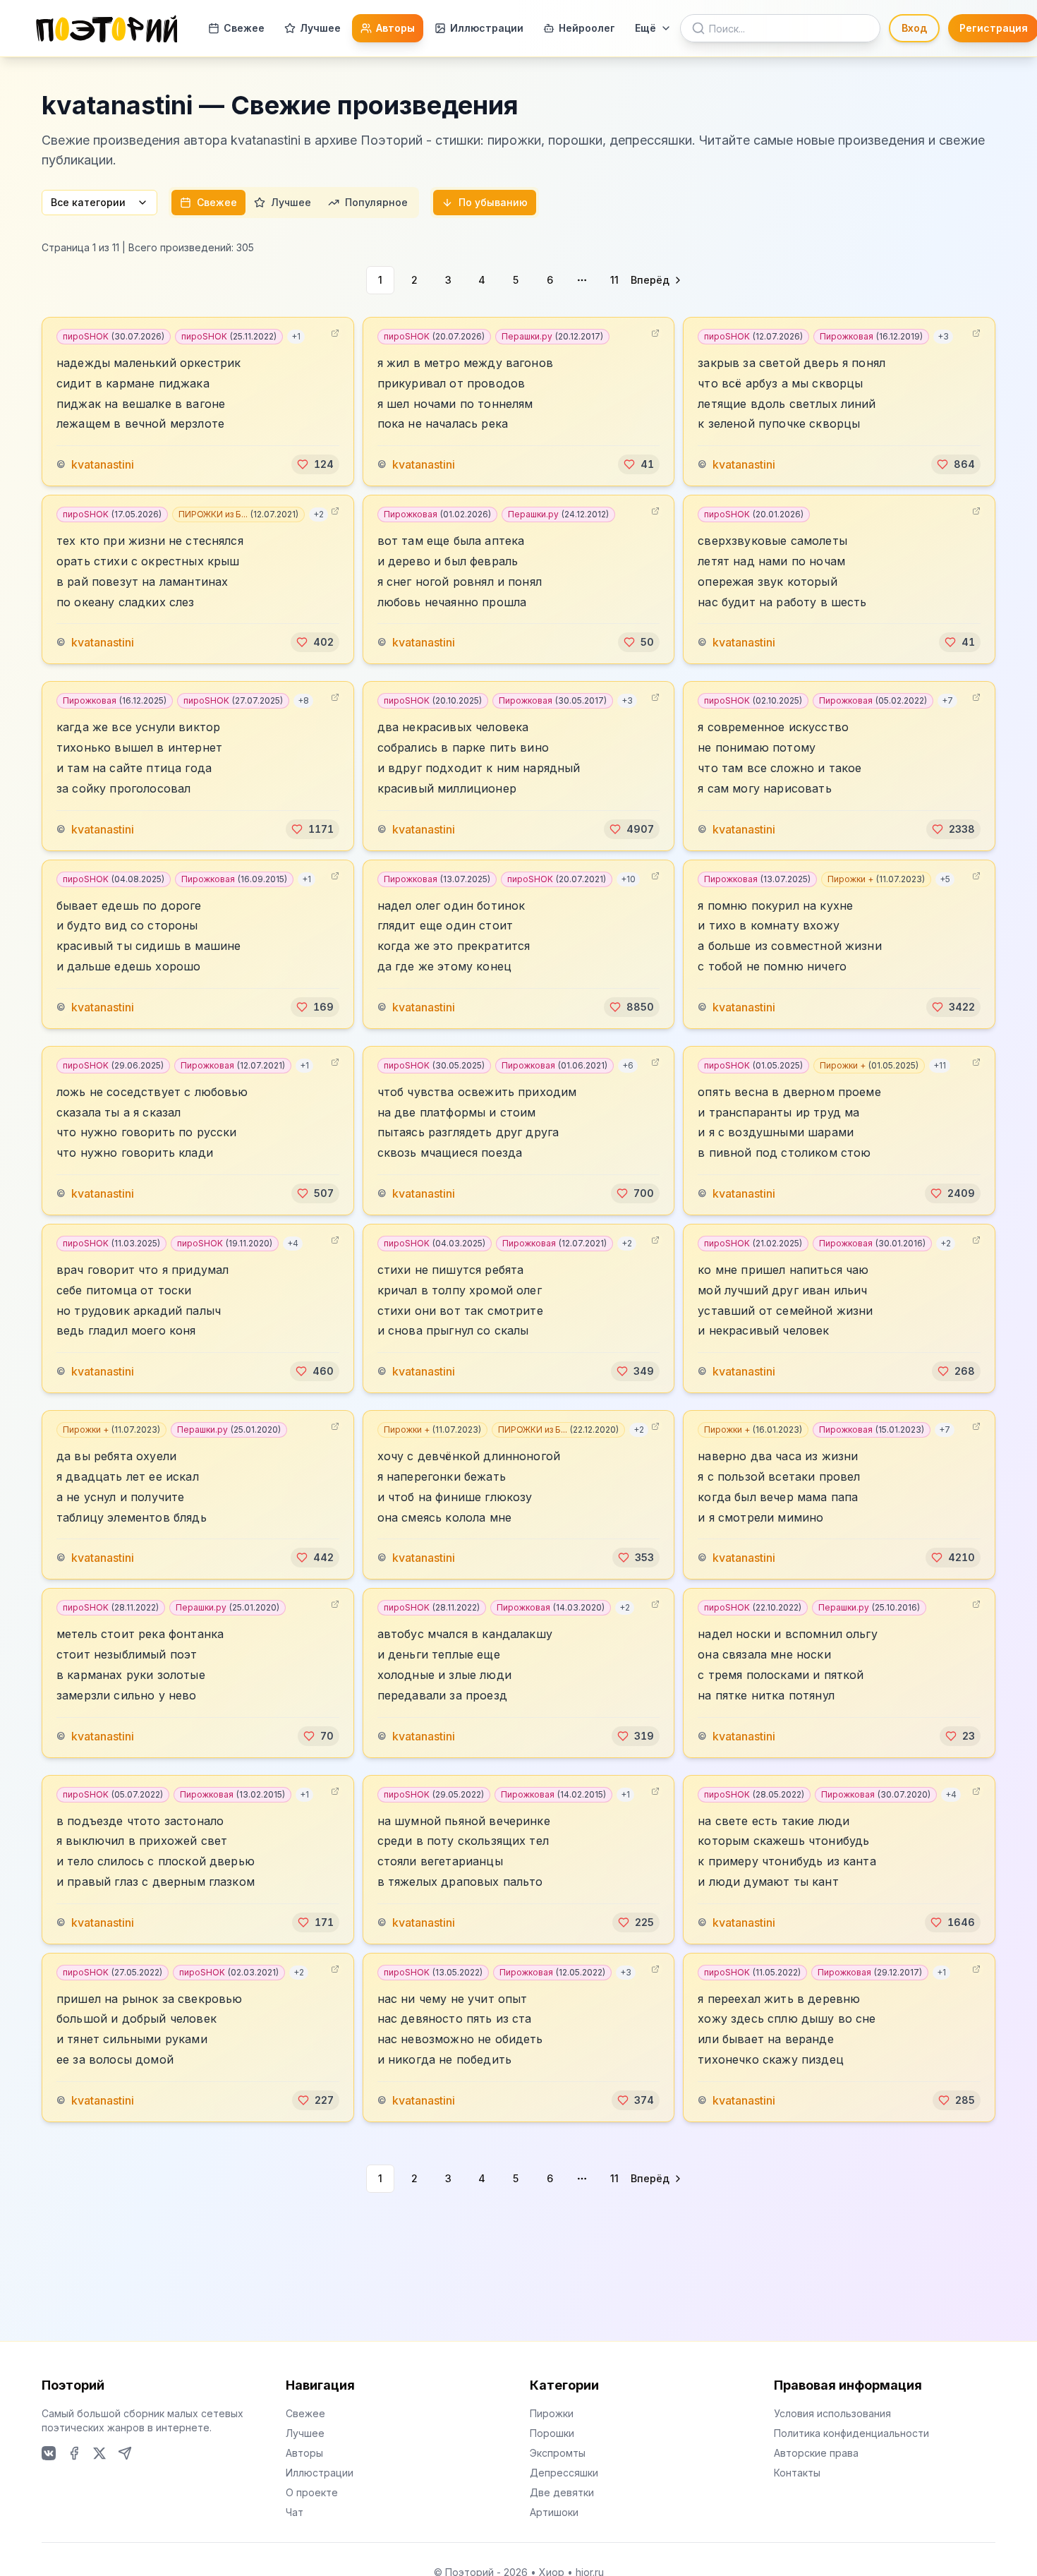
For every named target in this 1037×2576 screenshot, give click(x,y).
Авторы (395, 28)
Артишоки (554, 2512)
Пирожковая (871, 336)
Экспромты (558, 2453)
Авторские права (816, 2453)
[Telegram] (125, 2453)
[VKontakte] (49, 2453)
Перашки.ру (552, 336)
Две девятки (562, 2492)
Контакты (797, 2473)
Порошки (552, 2433)
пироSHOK (114, 336)
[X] (99, 2453)
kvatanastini (103, 464)
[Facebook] (74, 2453)
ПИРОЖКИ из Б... (238, 514)
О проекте (312, 2492)
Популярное (376, 202)
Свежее (244, 28)
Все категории (88, 202)
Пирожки (552, 2413)
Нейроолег (587, 28)
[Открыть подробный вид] (335, 333)
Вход (914, 28)
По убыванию (493, 202)
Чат (295, 2512)
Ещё (645, 28)
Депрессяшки (564, 2473)
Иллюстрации (487, 28)
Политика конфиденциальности (851, 2433)
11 (614, 280)
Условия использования (832, 2413)
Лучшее (320, 28)
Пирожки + (876, 879)
